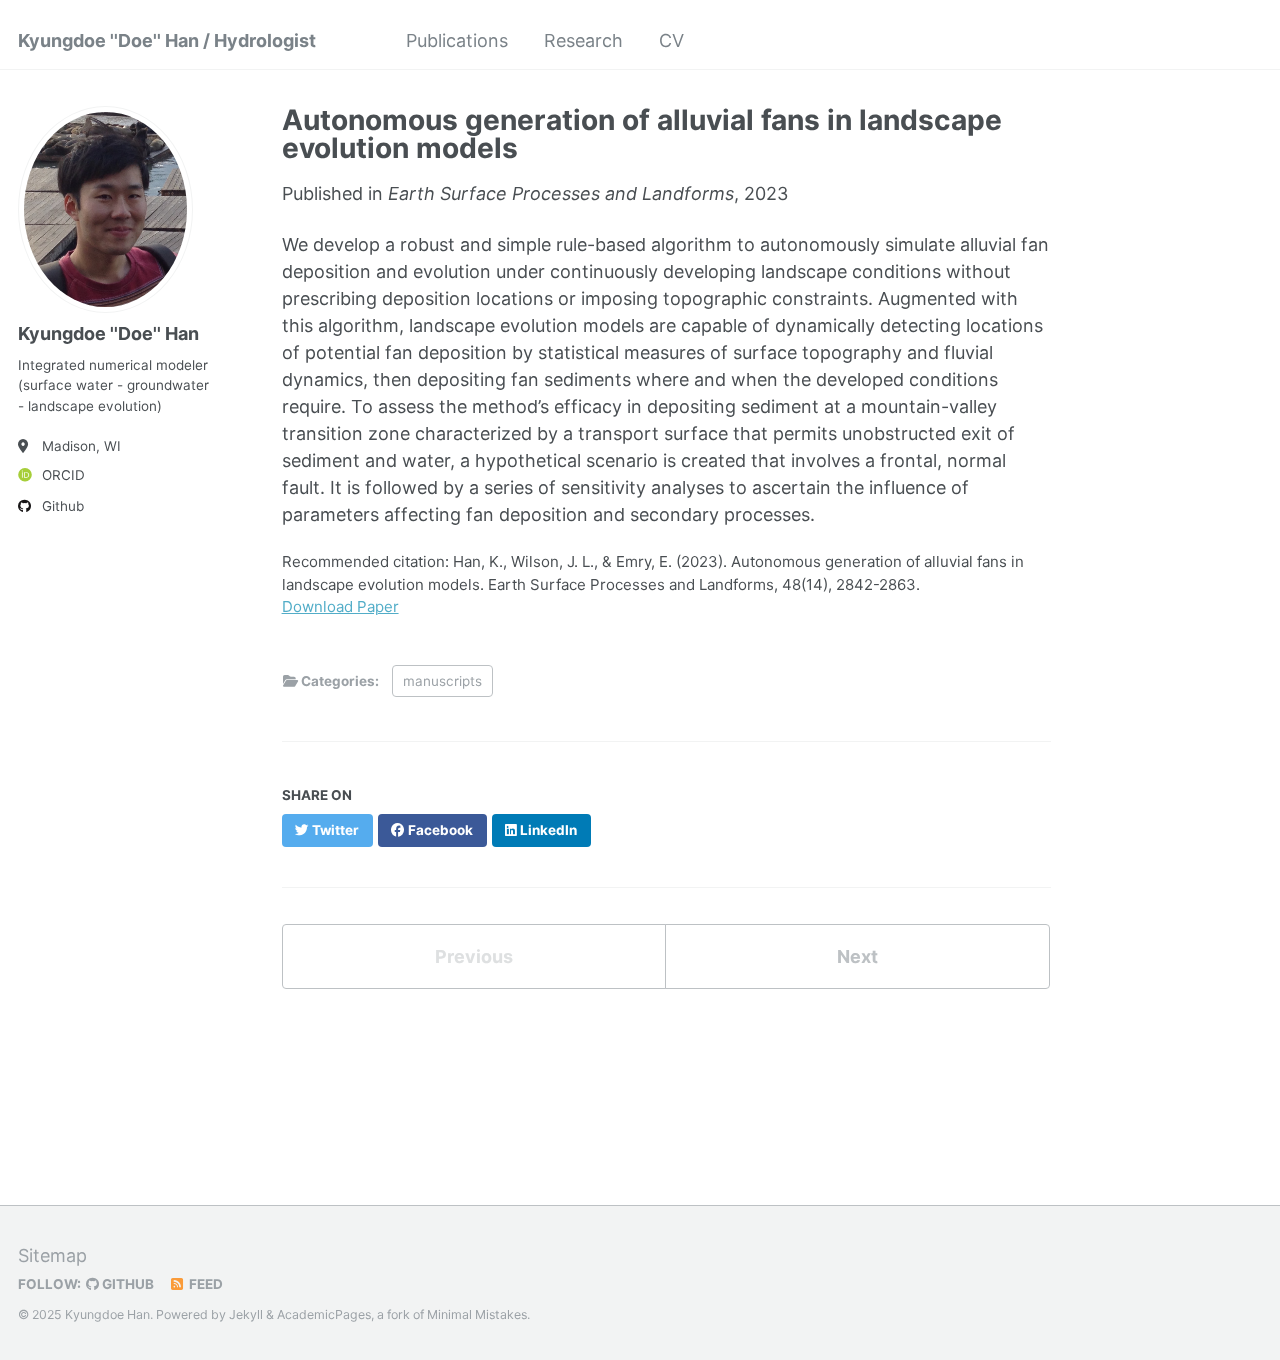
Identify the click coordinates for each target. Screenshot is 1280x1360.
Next (857, 956)
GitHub (126, 1284)
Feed (204, 1284)
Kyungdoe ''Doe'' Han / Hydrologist (167, 40)
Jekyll (246, 1314)
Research (583, 40)
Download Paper (340, 606)
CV (671, 40)
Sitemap (52, 1255)
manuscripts (442, 681)
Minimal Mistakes (477, 1314)
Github (63, 506)
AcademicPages (324, 1314)
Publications (457, 40)
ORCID (63, 475)
